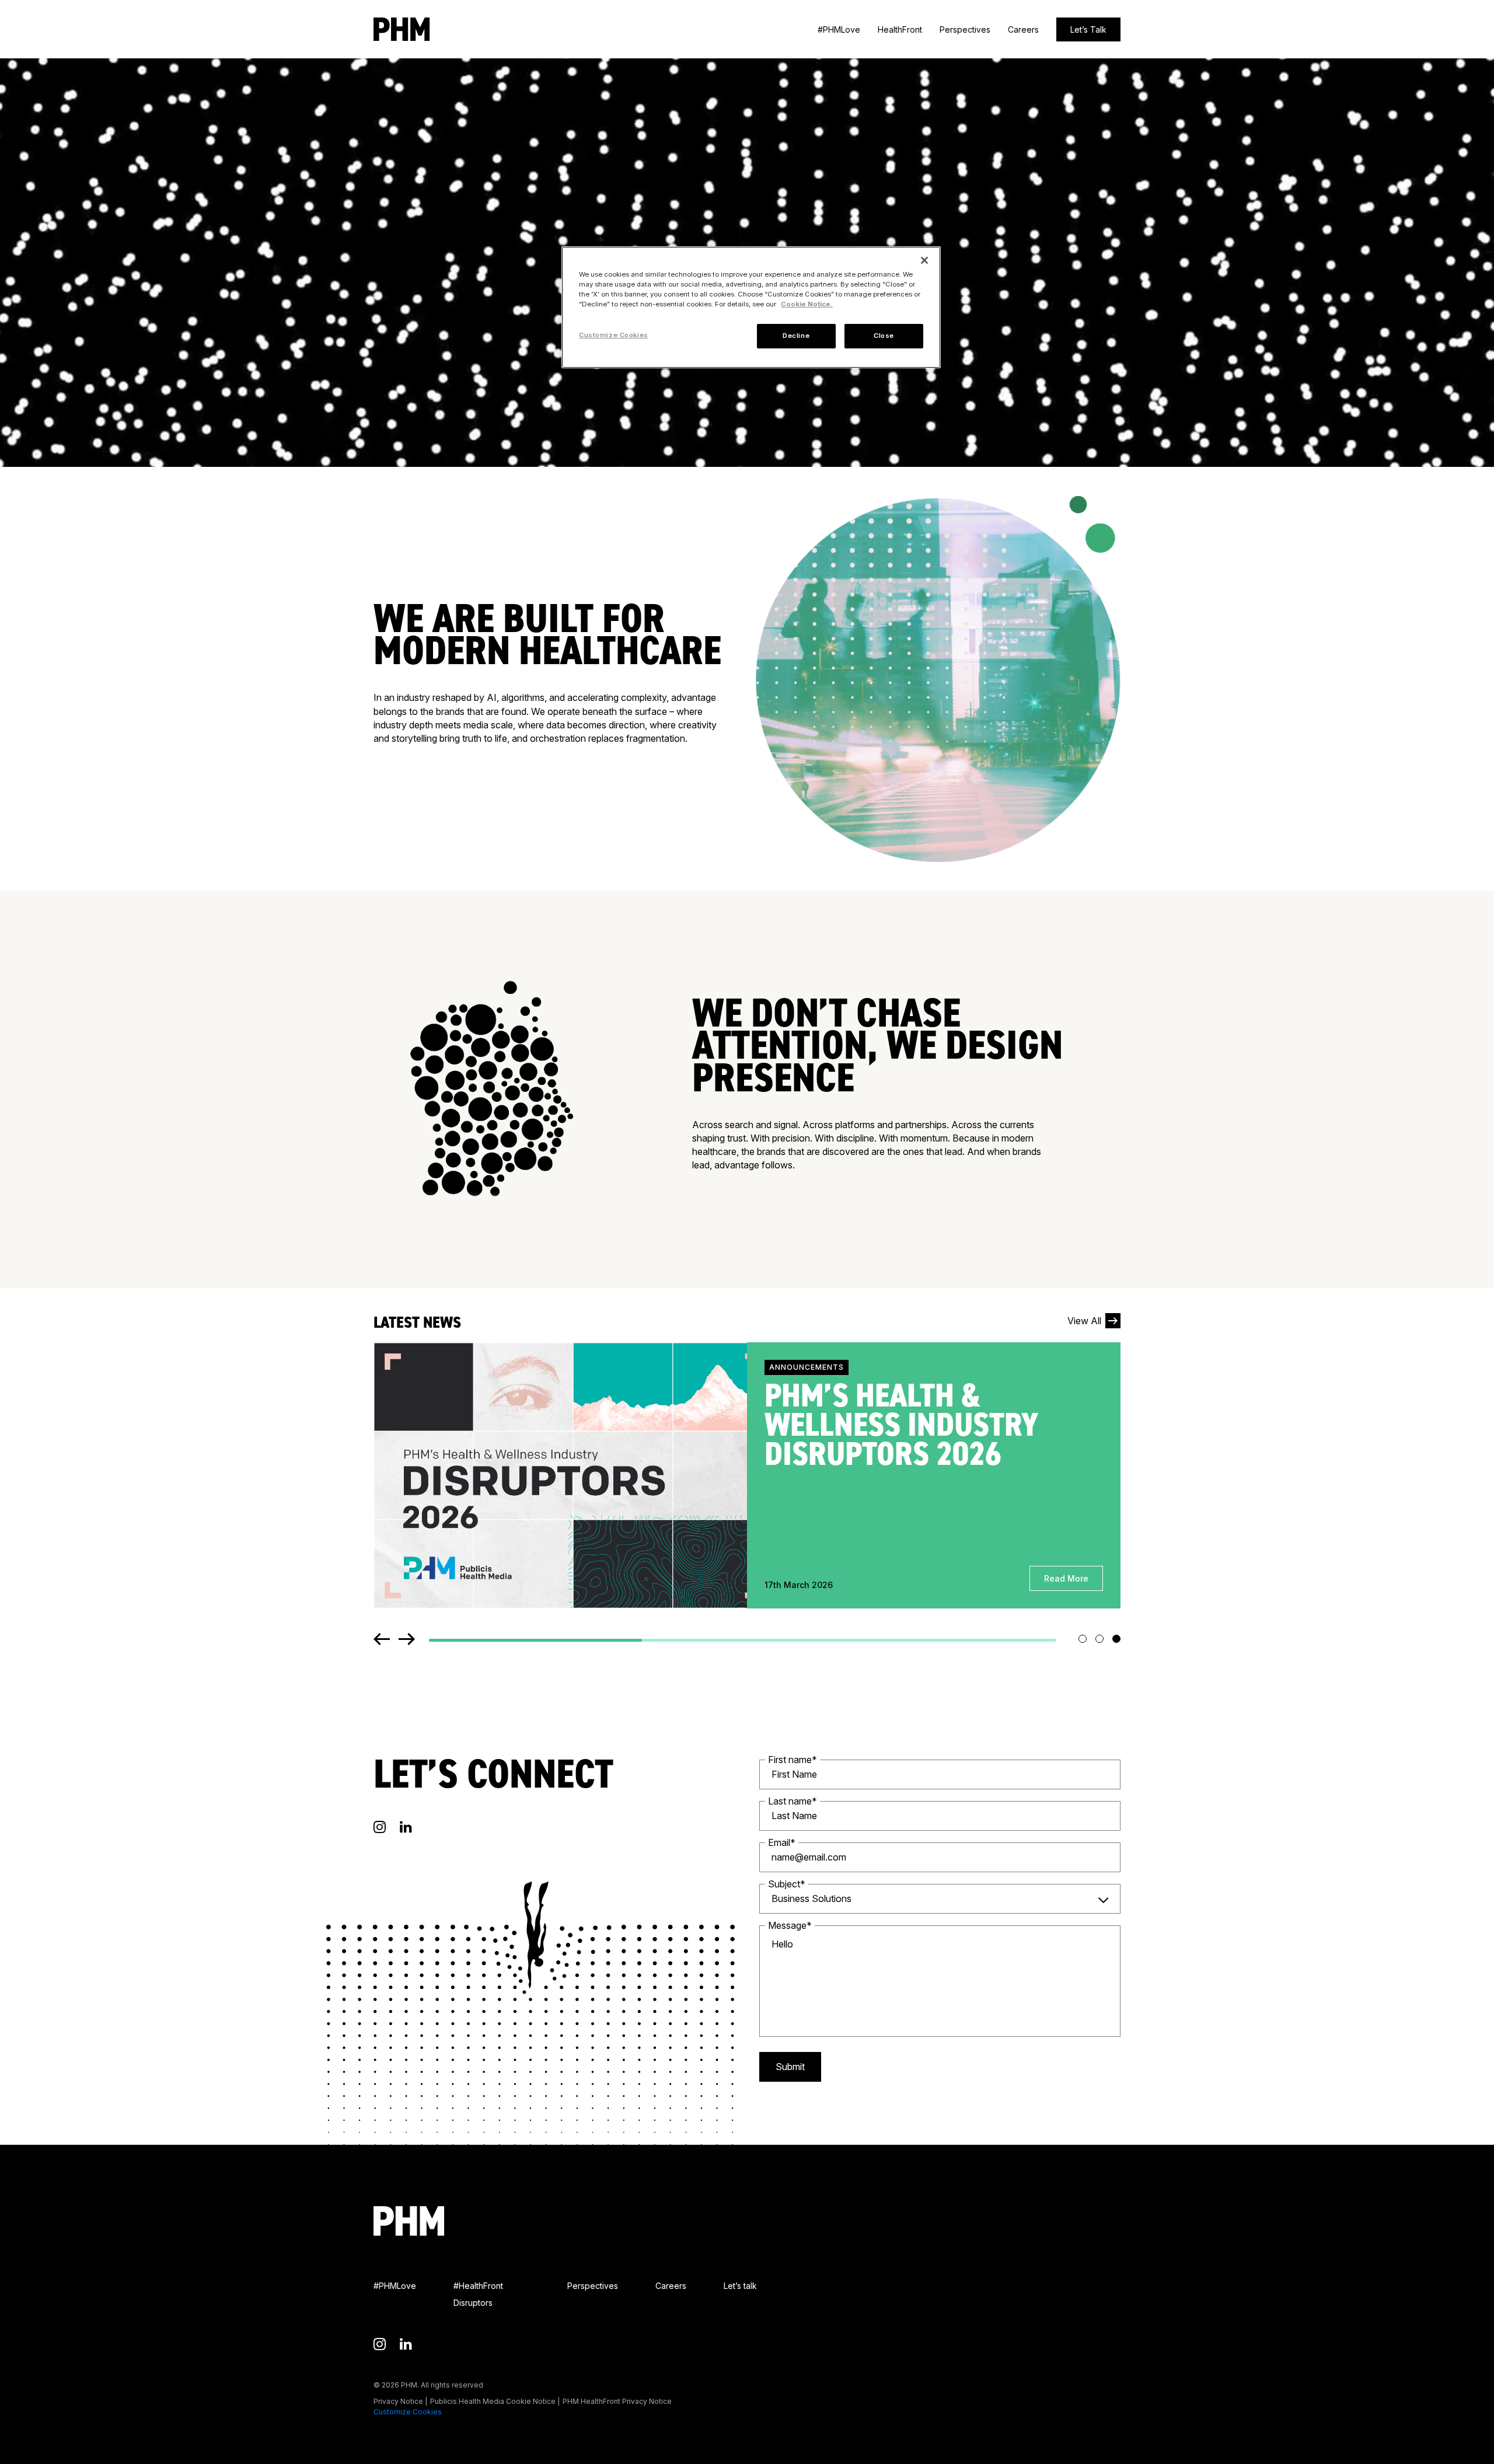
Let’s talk (740, 2286)
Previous (382, 1639)
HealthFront (900, 29)
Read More (1066, 1578)
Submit (790, 2067)
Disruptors (473, 2303)
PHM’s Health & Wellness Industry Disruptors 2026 (901, 1425)
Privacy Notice (398, 2401)
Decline (796, 336)
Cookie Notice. (807, 304)
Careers (1023, 29)
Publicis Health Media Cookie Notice (493, 2401)
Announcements (807, 1367)
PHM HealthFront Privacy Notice (617, 2401)
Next (407, 1639)
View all (1084, 1321)
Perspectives (965, 29)
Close (884, 336)
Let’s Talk (1088, 29)
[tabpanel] (747, 1475)
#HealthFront (478, 2286)
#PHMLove (839, 29)
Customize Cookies (408, 2412)
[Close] (924, 260)
